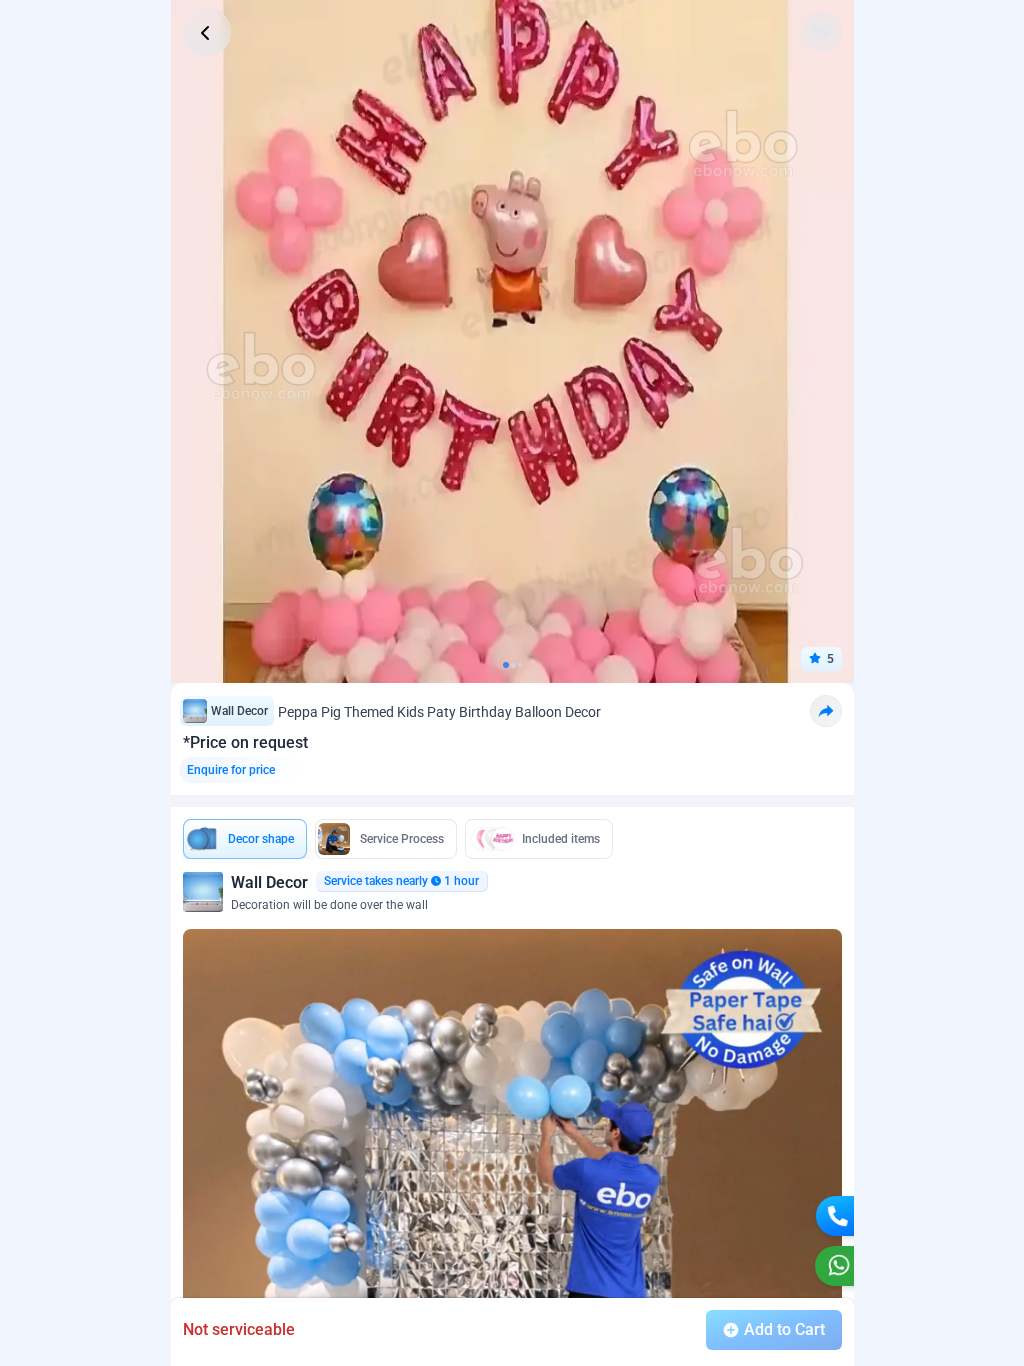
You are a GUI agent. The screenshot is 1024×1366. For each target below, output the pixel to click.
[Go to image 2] (513, 665)
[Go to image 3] (520, 665)
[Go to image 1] (506, 665)
